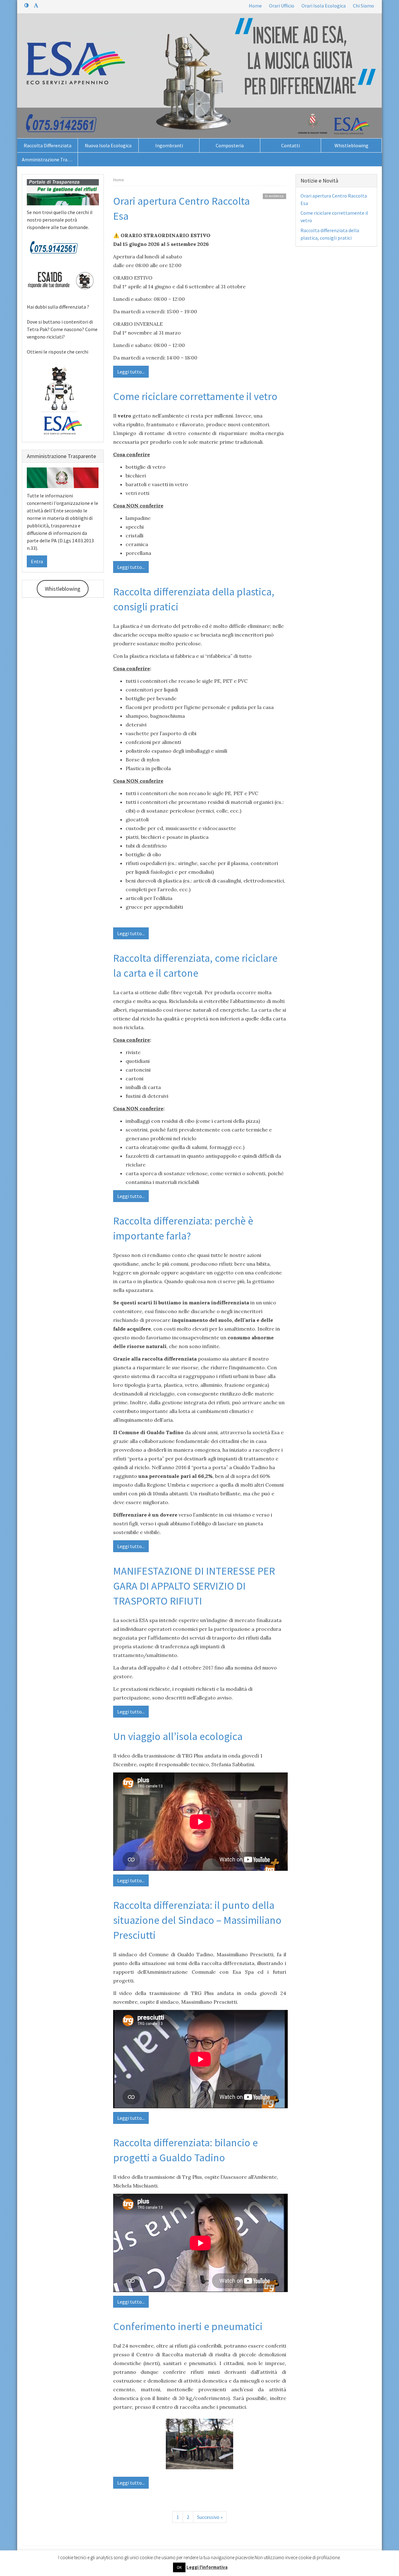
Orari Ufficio (282, 6)
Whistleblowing (351, 145)
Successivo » (210, 2517)
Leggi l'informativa (207, 2567)
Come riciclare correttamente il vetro (195, 396)
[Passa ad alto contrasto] (26, 5)
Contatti (291, 145)
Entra (37, 561)
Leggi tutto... (131, 372)
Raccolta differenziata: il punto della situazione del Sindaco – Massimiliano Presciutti (197, 1920)
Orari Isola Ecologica (324, 6)
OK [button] (179, 2567)
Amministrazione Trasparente (50, 159)
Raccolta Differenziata (48, 145)
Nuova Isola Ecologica (108, 145)
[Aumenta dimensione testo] (36, 5)
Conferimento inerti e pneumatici (188, 2326)
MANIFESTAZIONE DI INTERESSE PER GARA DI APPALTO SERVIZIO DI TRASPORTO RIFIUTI (194, 1586)
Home (255, 6)
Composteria (230, 145)
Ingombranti (169, 145)
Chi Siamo (363, 6)
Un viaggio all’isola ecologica (178, 1736)
